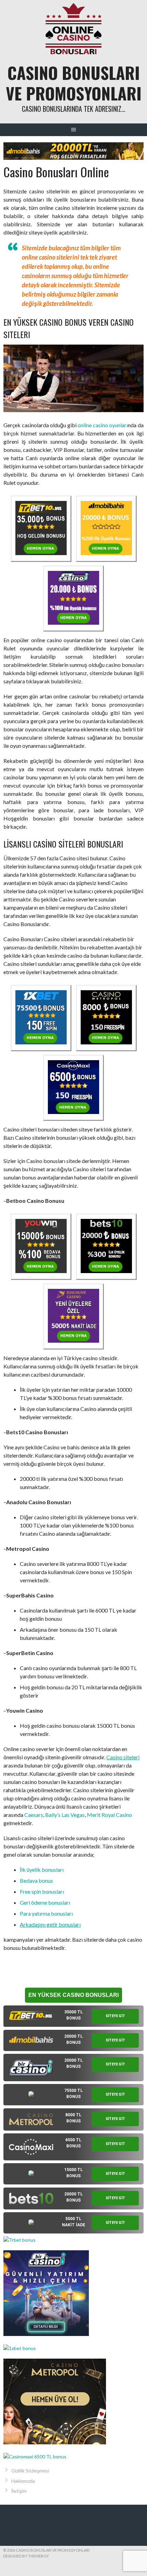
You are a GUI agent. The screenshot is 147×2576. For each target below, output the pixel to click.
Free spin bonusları (42, 1891)
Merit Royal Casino (109, 1815)
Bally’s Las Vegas (65, 1815)
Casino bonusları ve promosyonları (74, 83)
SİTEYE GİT (115, 2016)
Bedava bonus (36, 1880)
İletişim (19, 2491)
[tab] (73, 2016)
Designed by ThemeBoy (26, 2556)
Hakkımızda (23, 2481)
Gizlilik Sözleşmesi (30, 2471)
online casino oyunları (103, 425)
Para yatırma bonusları (46, 1913)
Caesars (34, 1815)
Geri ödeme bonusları (45, 1902)
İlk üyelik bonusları (42, 1870)
